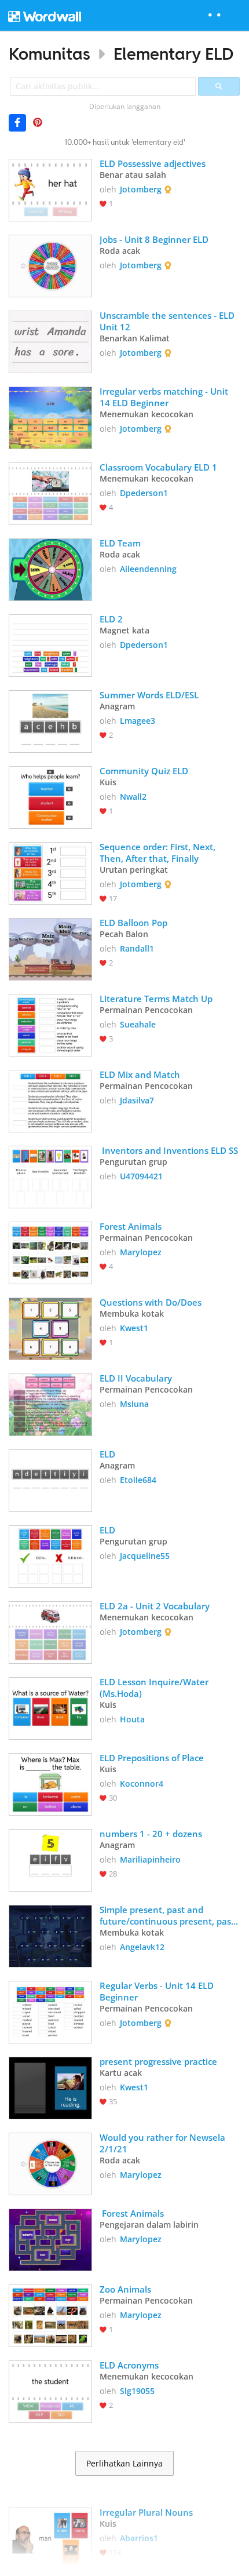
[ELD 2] (50, 644)
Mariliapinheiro (150, 1859)
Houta (132, 1719)
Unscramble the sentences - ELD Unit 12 (168, 321)
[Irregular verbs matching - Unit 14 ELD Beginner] (50, 417)
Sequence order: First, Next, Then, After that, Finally (159, 852)
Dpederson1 (144, 493)
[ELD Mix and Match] (50, 1100)
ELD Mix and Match (141, 1074)
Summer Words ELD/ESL (149, 695)
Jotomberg (141, 189)
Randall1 (137, 948)
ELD (107, 1454)
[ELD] (50, 1480)
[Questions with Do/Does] (50, 1328)
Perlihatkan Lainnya (124, 2464)
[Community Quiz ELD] (50, 796)
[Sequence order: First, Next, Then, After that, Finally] (50, 872)
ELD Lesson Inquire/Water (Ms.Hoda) (155, 1688)
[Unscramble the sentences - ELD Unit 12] (50, 341)
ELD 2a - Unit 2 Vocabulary (155, 1606)
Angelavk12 (142, 1947)
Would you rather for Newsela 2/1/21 (164, 2143)
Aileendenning (148, 569)
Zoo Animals (125, 2289)
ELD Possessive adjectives (154, 163)
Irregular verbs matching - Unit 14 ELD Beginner (165, 397)
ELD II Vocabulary (136, 1378)
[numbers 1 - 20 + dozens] (50, 1859)
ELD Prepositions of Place (153, 1758)
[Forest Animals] (50, 1252)
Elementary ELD (173, 54)
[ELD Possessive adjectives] (50, 189)
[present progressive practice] (50, 2087)
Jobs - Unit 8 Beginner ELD (154, 239)
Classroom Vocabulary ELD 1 (158, 467)
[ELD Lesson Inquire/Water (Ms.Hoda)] (50, 1707)
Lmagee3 (138, 721)
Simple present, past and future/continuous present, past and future (168, 1915)
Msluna (134, 1404)
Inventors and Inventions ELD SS (169, 1150)
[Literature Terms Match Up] (50, 1024)
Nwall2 (133, 797)
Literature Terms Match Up (156, 999)
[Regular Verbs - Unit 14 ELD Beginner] (50, 2011)
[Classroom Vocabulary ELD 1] (50, 493)
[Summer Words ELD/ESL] (50, 720)
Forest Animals (131, 1226)
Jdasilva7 (137, 1100)
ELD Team (120, 543)
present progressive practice (158, 2061)
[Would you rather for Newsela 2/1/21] (50, 2163)
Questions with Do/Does (151, 1302)
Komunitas (50, 54)
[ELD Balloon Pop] (50, 948)
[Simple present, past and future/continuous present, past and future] (50, 1935)
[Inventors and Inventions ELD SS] (50, 1176)
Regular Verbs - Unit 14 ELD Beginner (158, 1991)
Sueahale (138, 1024)
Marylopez (141, 1252)
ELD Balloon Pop (133, 923)
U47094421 (141, 1176)
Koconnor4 (142, 1783)
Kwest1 (134, 1328)
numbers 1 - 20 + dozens (151, 1834)
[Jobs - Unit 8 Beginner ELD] (50, 265)
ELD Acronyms (129, 2365)
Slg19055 (137, 2391)
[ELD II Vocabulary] (50, 1404)
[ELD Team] (50, 569)
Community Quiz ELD (144, 771)
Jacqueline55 (145, 1556)
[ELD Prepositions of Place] (50, 1783)
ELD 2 (111, 619)
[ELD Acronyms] (50, 2391)
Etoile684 (138, 1480)
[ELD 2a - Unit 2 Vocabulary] (50, 1631)
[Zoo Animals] (50, 2315)
